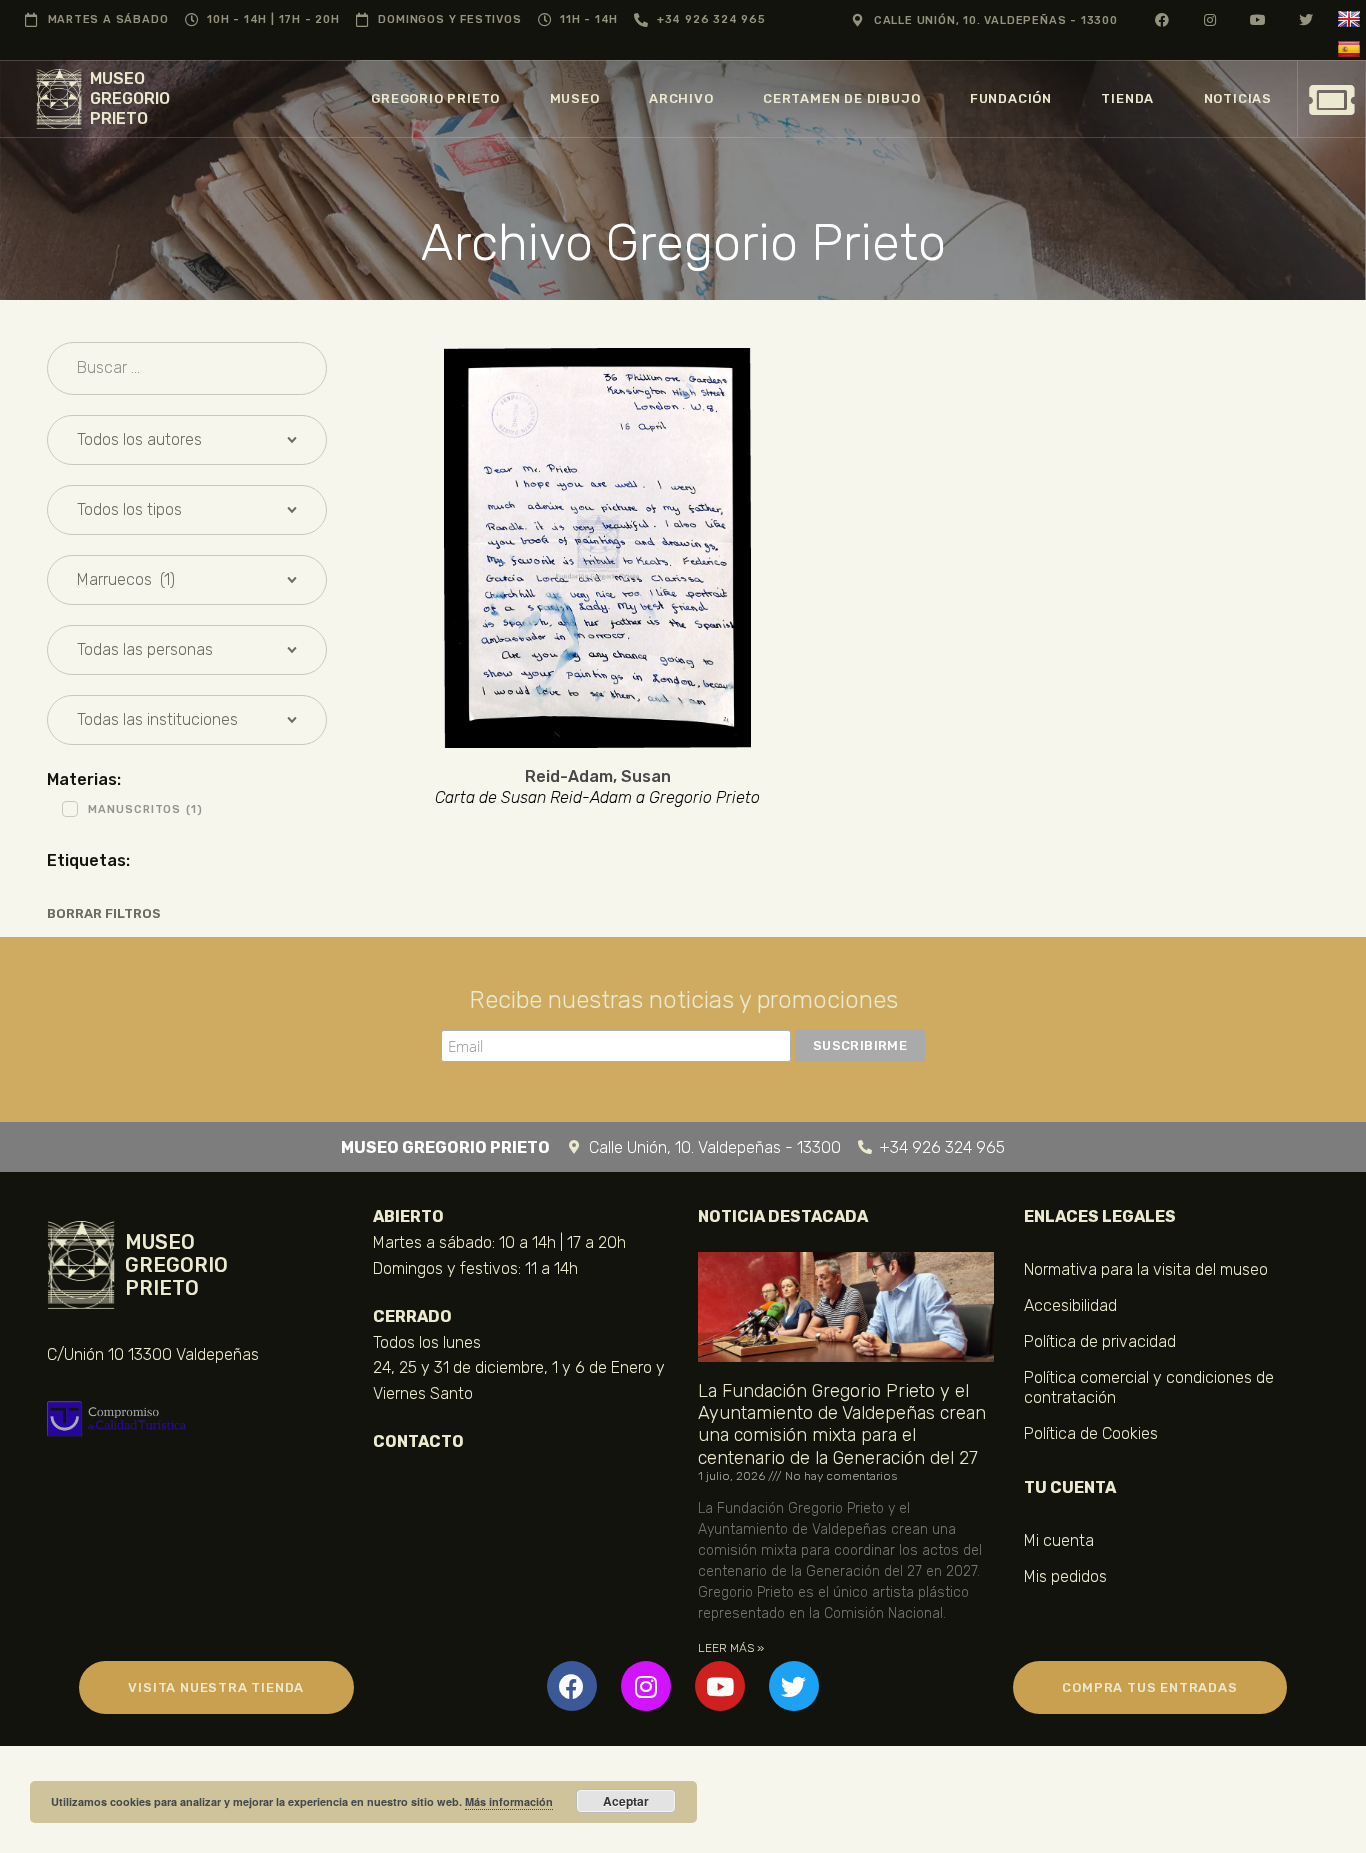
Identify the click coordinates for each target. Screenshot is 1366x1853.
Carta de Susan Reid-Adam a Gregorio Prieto (597, 798)
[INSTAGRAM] (1210, 19)
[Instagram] (646, 1686)
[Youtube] (720, 1686)
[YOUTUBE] (1258, 19)
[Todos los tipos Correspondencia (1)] (187, 510)
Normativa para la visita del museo (1146, 1269)
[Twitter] (794, 1686)
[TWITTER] (1306, 19)
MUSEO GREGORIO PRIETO (130, 98)
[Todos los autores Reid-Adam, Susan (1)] (187, 440)
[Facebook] (572, 1686)
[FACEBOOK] (1162, 19)
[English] (1351, 19)
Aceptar (626, 1801)
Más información (509, 1801)
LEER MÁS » (731, 1648)
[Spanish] (1351, 49)
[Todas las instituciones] (187, 720)
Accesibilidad (1070, 1305)
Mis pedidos (1065, 1576)
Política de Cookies (1091, 1433)
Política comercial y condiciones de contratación (1149, 1387)
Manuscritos (145, 809)
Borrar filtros (104, 913)
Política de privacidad (1100, 1341)
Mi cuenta (1059, 1540)
